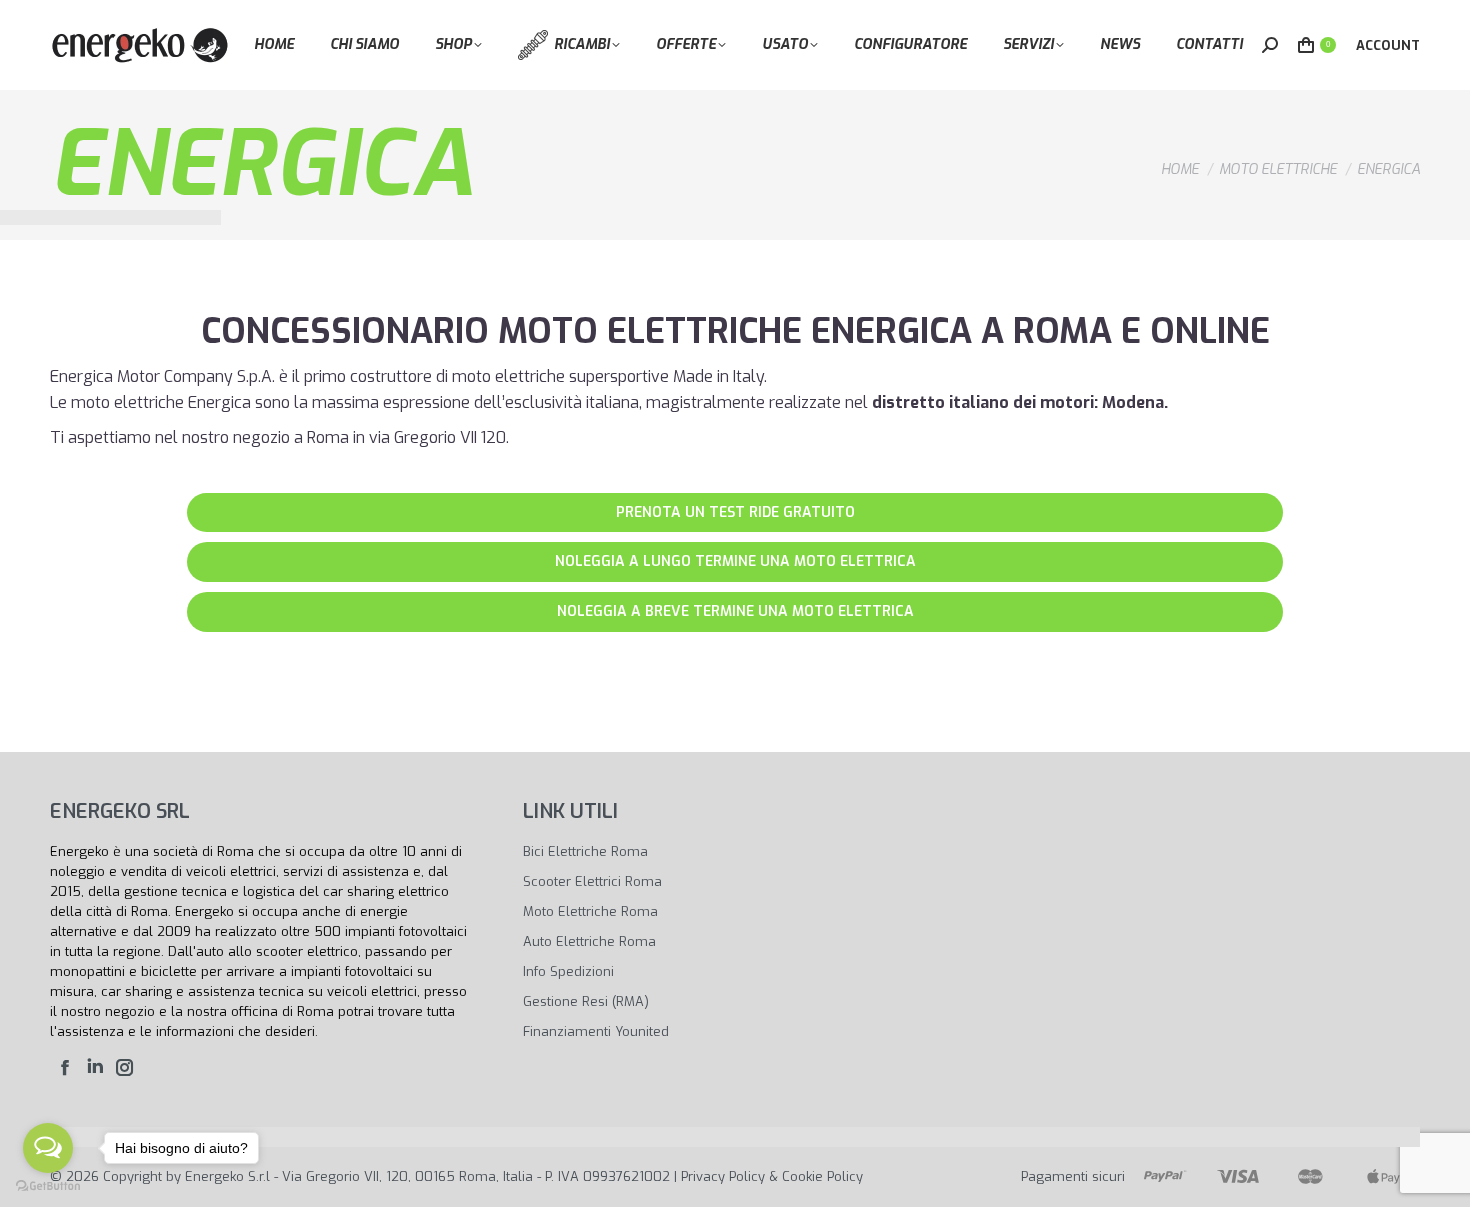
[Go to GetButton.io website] (48, 1186)
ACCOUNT (1388, 45)
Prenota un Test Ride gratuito (735, 512)
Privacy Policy (723, 1176)
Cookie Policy (822, 1176)
